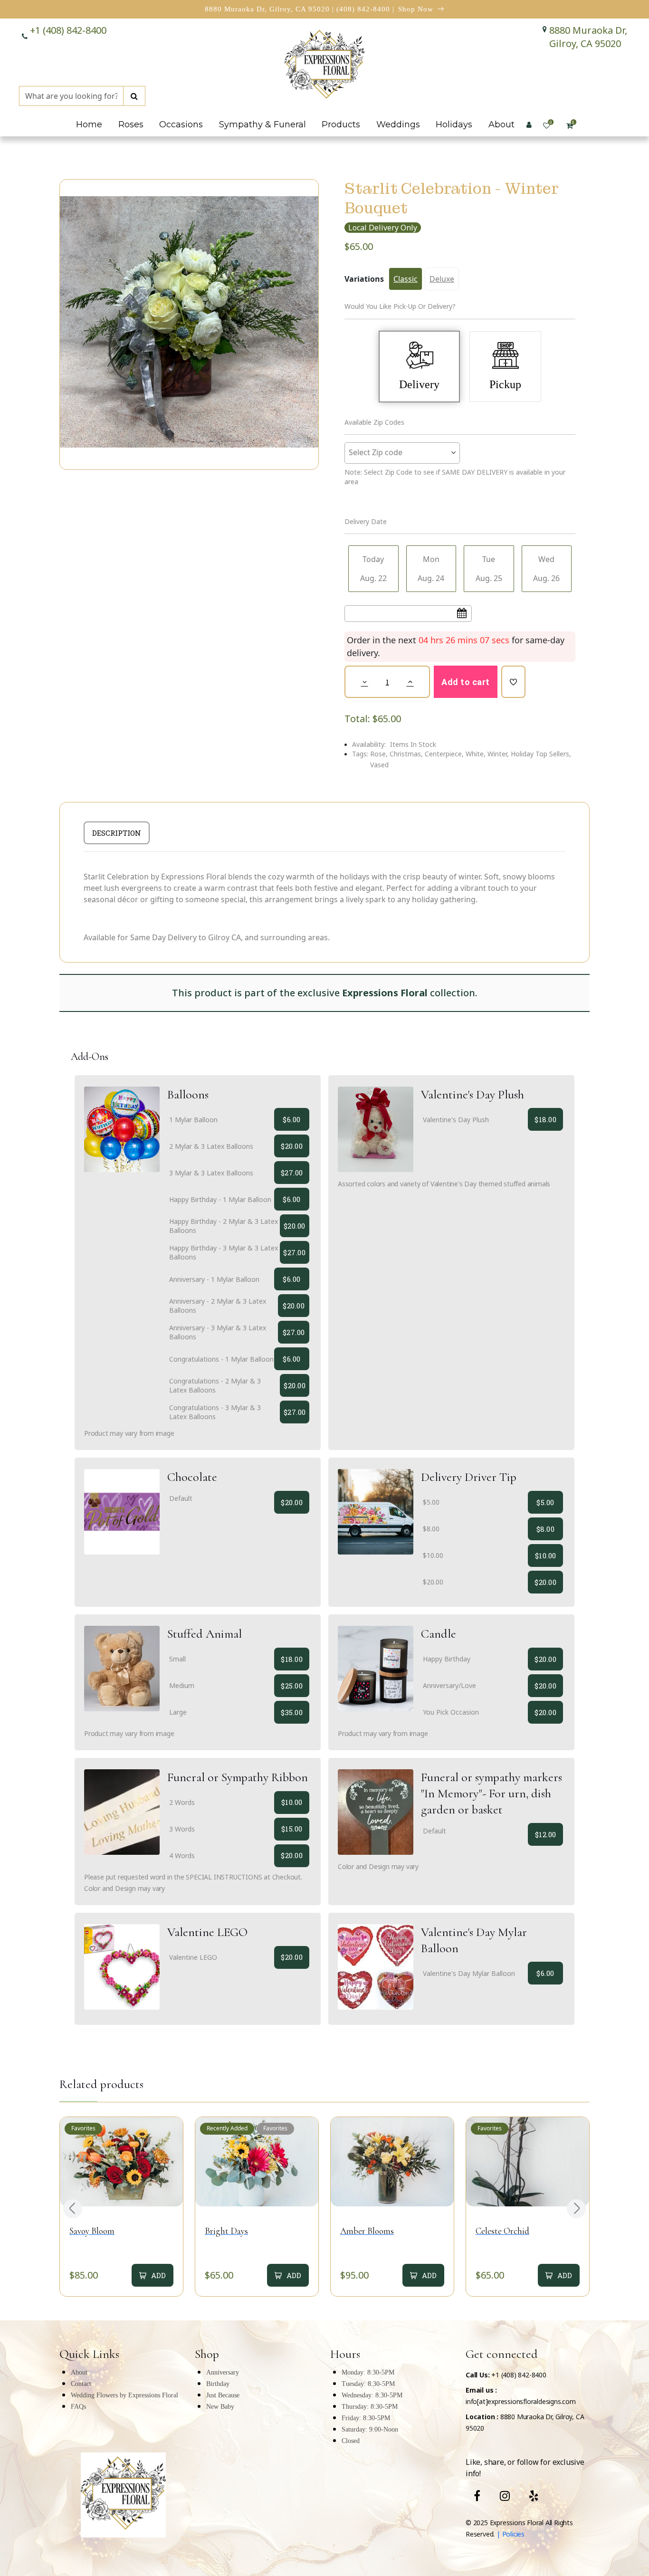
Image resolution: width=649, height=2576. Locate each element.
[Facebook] (477, 2496)
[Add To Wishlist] (513, 682)
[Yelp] (534, 2496)
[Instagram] (505, 2496)
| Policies (510, 2534)
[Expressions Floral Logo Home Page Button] (324, 66)
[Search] (134, 96)
